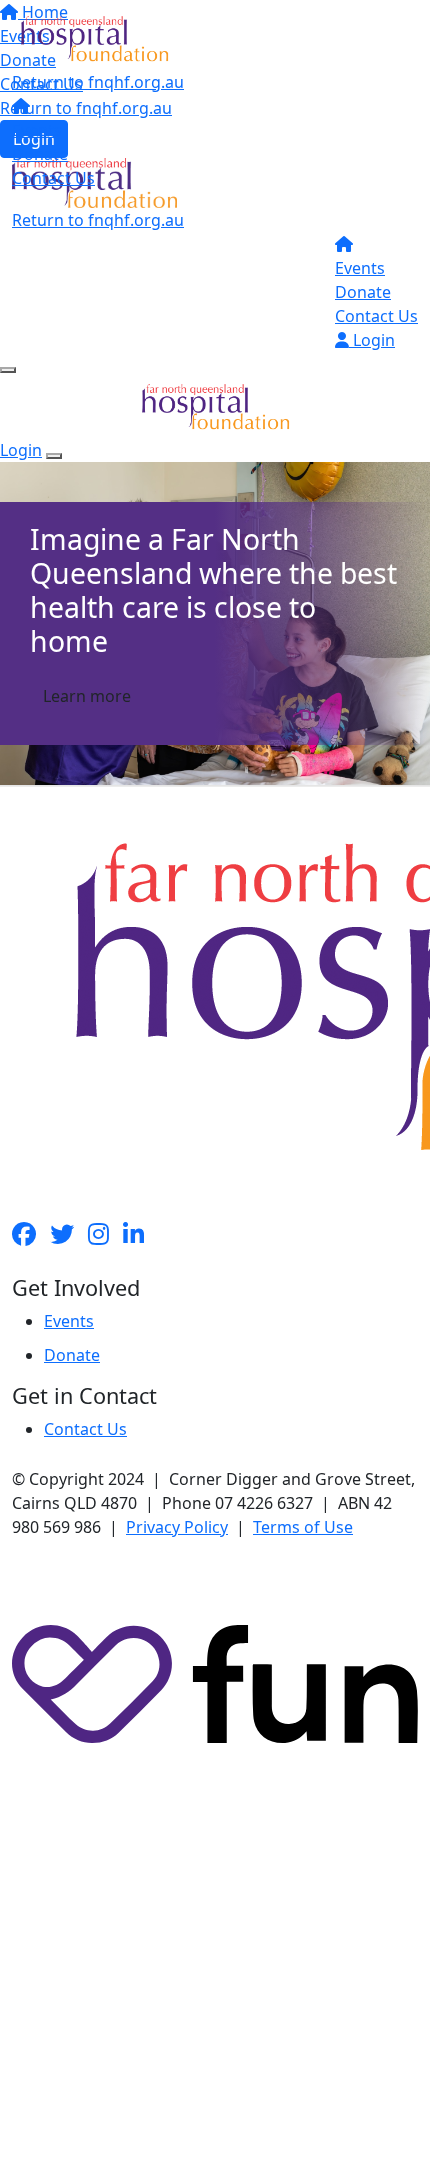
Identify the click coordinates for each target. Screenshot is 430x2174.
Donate (40, 154)
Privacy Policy (177, 1527)
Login (372, 340)
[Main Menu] (8, 370)
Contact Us (53, 178)
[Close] (54, 456)
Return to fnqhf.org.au (98, 82)
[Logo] (94, 37)
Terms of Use (303, 1527)
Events (37, 130)
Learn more (87, 696)
